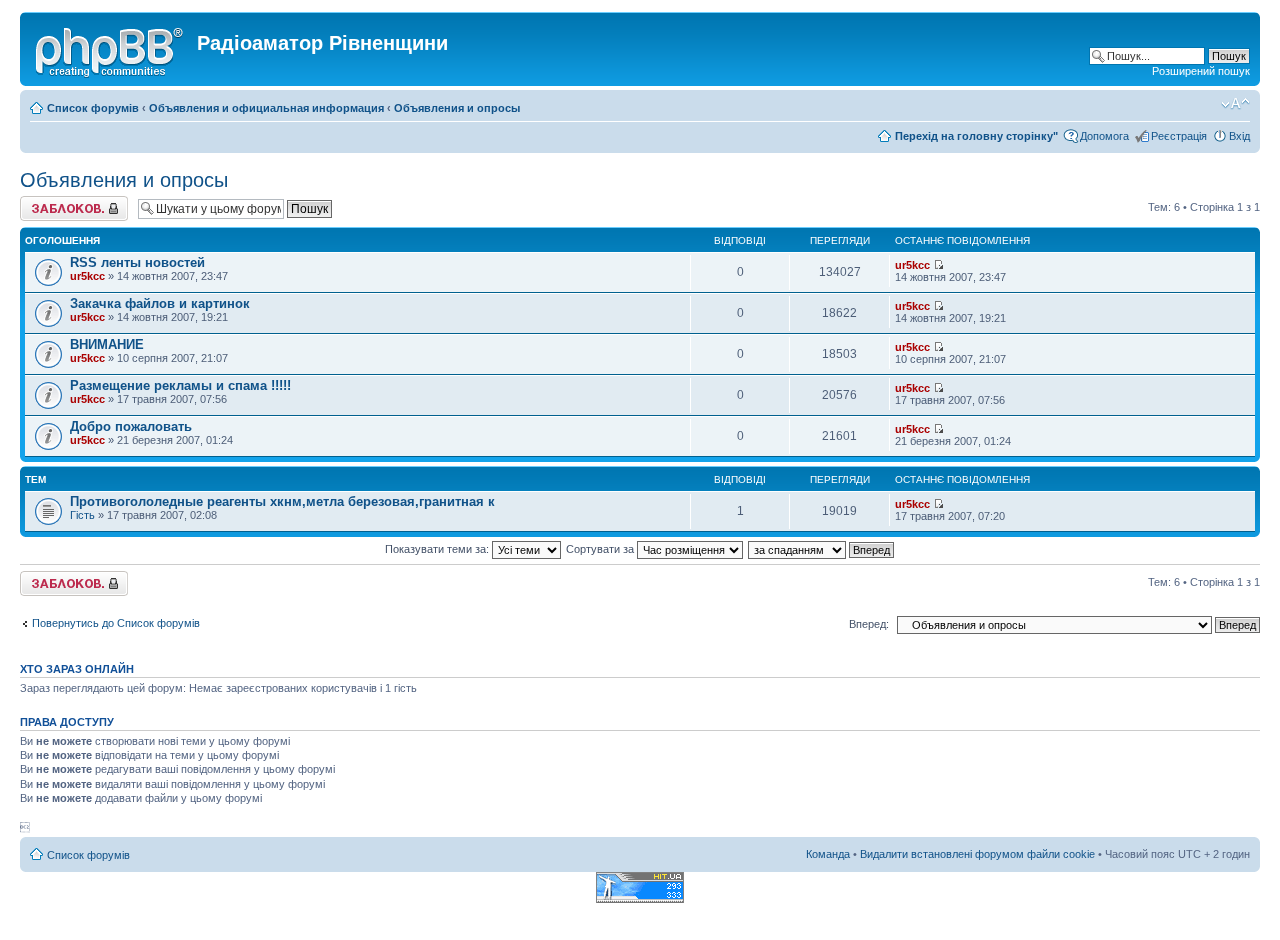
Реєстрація (1179, 136)
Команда (828, 854)
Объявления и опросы (457, 108)
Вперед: (869, 624)
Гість (82, 515)
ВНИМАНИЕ (107, 344)
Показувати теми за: (438, 549)
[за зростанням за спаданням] (822, 549)
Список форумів (93, 108)
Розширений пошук (1201, 71)
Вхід (1239, 136)
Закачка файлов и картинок (160, 303)
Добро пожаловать (131, 426)
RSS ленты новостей (137, 262)
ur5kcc (87, 276)
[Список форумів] (111, 49)
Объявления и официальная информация (266, 108)
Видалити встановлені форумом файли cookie (977, 854)
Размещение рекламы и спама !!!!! (180, 385)
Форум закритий (61, 202)
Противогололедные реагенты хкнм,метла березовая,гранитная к (282, 501)
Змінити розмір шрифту (1235, 104)
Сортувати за (601, 549)
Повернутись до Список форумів (116, 623)
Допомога (1104, 136)
